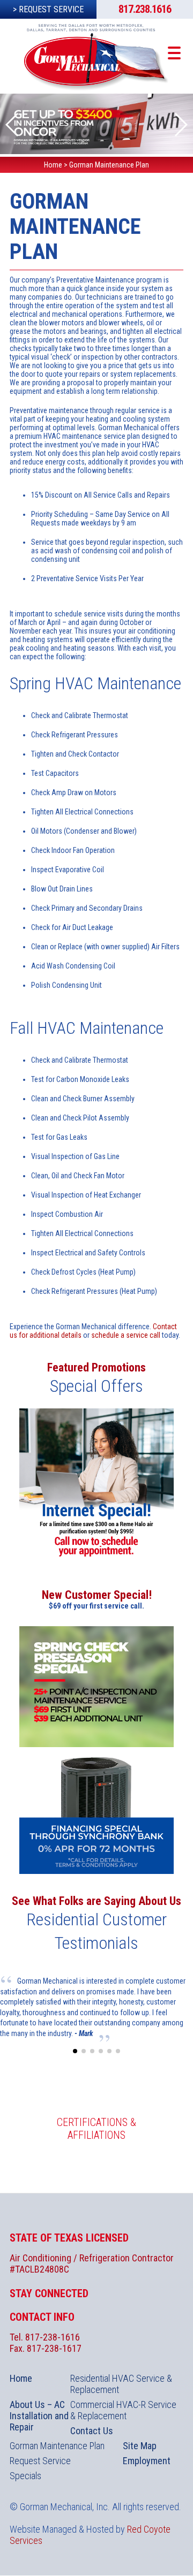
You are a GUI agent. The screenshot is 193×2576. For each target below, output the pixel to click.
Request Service (40, 2461)
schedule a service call (126, 1335)
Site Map (140, 2446)
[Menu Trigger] (175, 52)
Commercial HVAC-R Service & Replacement (123, 2410)
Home (21, 2378)
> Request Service (48, 9)
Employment (147, 2461)
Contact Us (92, 2431)
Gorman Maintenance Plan (57, 2446)
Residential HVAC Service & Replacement (121, 2384)
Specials (25, 2476)
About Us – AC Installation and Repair (39, 2416)
